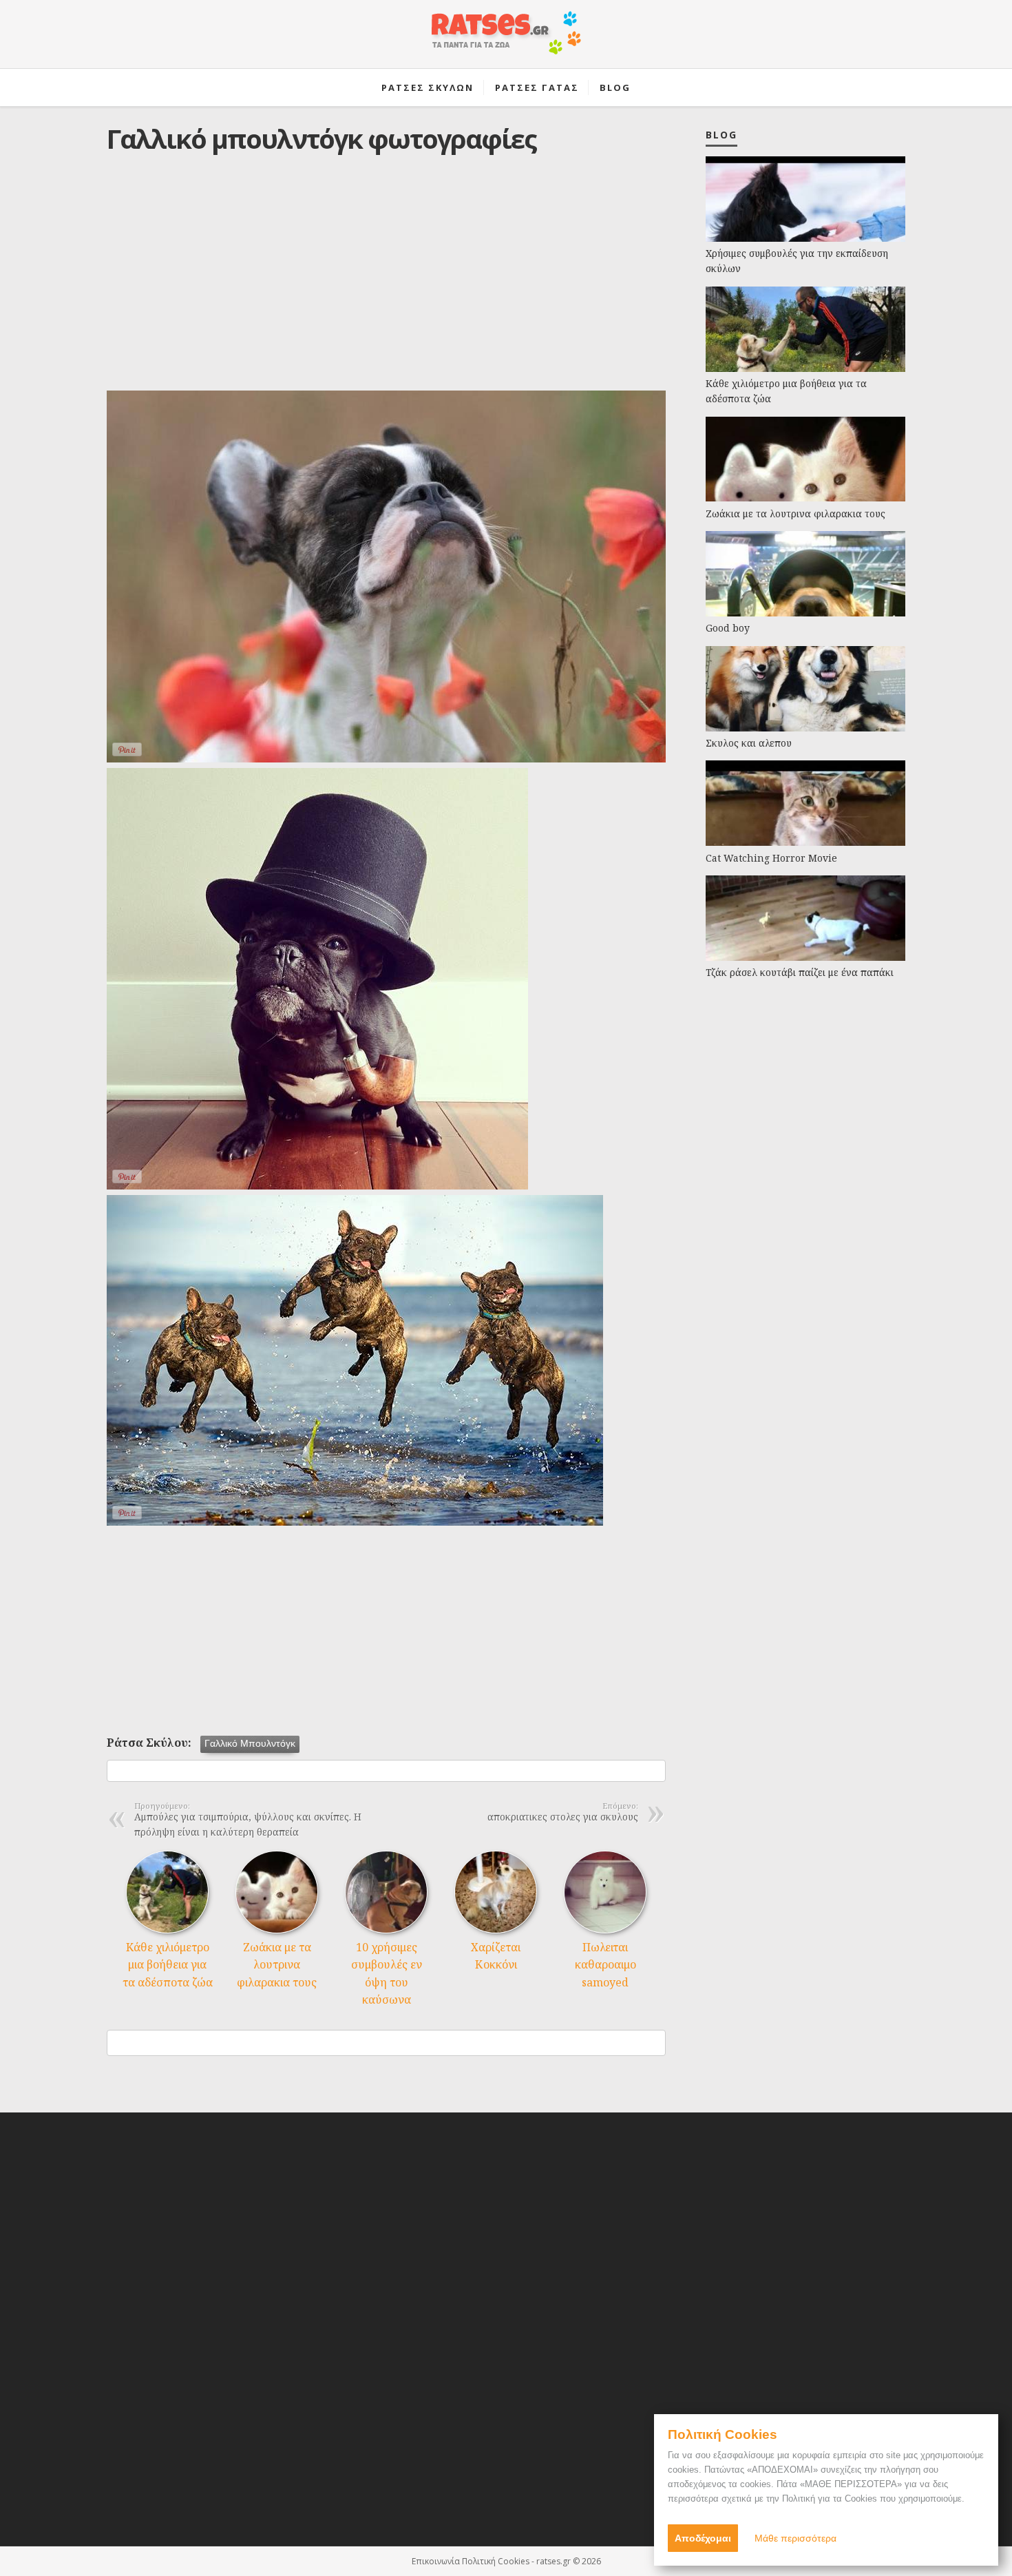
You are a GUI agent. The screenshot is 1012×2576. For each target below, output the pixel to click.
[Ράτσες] (506, 40)
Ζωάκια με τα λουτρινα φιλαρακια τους (277, 1965)
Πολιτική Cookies (496, 2561)
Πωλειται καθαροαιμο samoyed (605, 1965)
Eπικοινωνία (436, 2561)
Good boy (728, 628)
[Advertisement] (386, 283)
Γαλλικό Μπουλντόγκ (250, 1744)
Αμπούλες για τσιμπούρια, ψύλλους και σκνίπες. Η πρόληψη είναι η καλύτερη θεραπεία (248, 1820)
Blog (615, 87)
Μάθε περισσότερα (795, 2538)
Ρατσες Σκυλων (428, 87)
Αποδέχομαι (703, 2538)
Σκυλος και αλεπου (749, 743)
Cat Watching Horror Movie (771, 858)
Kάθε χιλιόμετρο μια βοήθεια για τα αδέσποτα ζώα (168, 1965)
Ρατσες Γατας (537, 87)
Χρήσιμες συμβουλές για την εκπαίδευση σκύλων (797, 261)
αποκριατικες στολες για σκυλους (563, 1813)
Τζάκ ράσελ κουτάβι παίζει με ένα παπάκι (800, 972)
